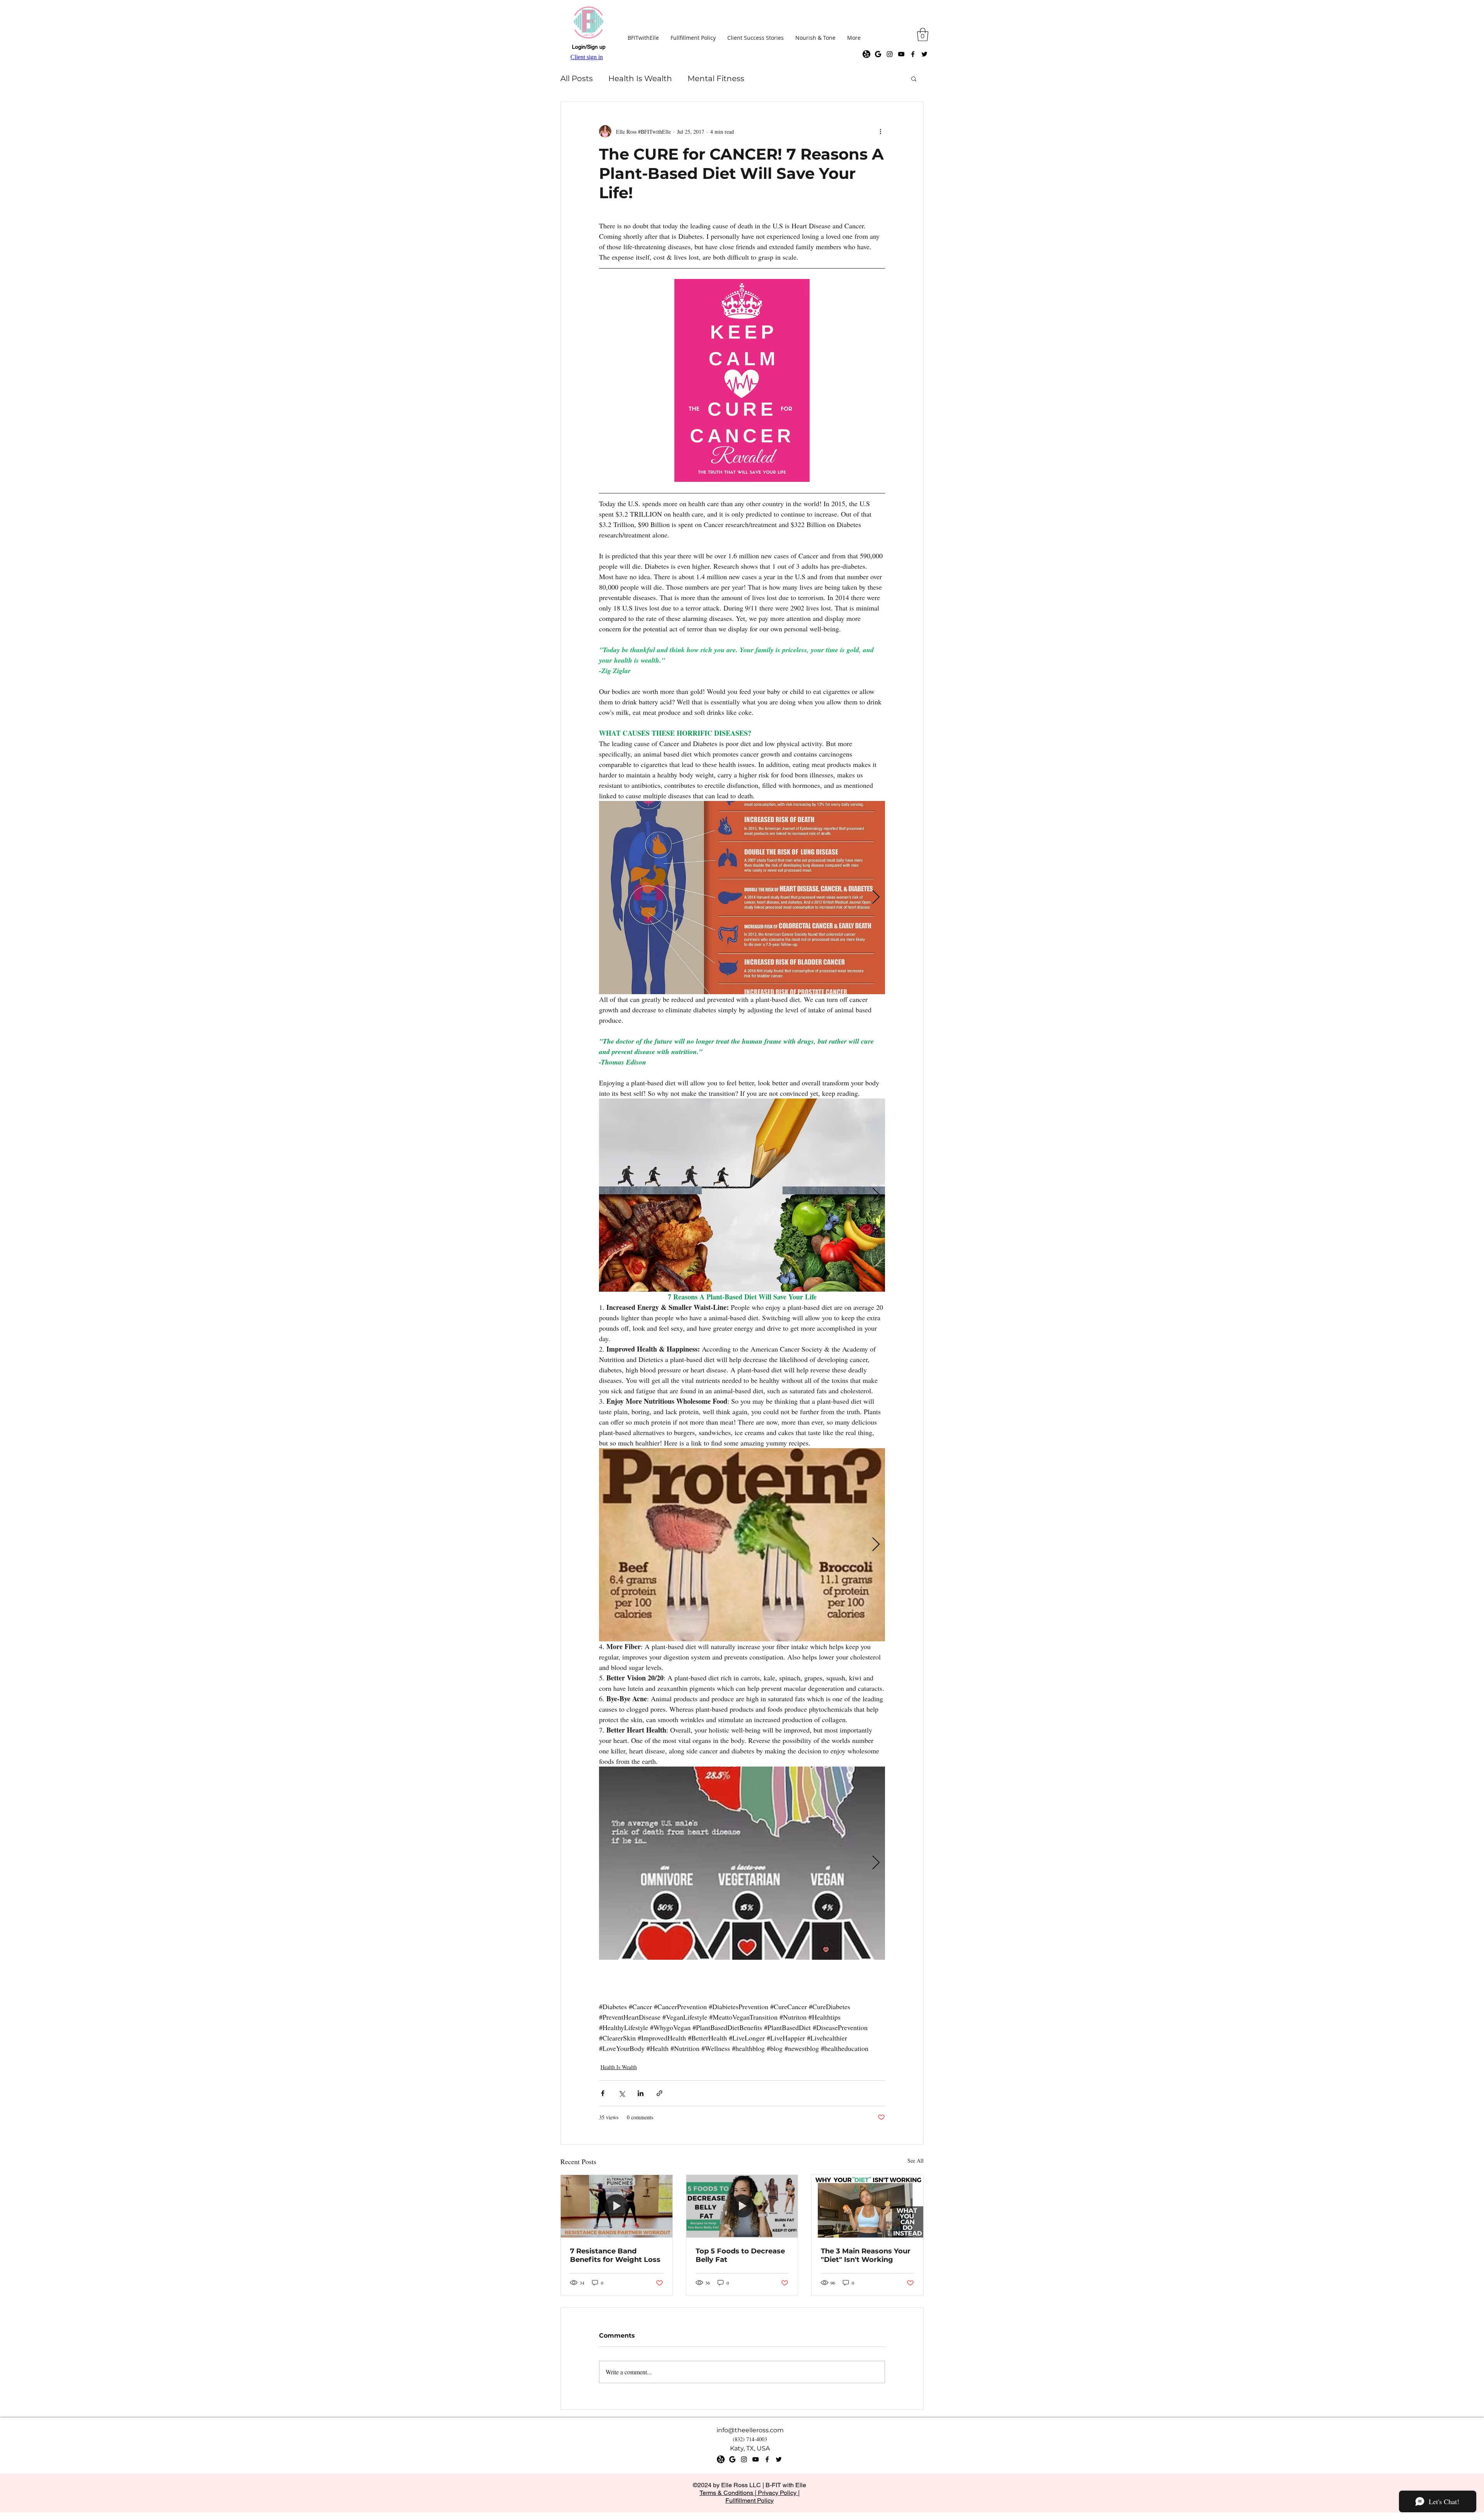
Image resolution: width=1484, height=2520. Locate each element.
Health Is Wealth (640, 78)
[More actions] (880, 131)
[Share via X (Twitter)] (622, 2093)
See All (916, 2160)
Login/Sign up (589, 47)
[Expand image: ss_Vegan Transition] (742, 1195)
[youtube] (901, 54)
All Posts (577, 78)
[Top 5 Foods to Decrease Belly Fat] (742, 2206)
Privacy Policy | (778, 2493)
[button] (923, 35)
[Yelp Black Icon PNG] (866, 54)
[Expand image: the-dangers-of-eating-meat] (742, 898)
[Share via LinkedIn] (641, 2093)
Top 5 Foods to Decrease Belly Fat (740, 2255)
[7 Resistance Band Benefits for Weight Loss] (617, 2206)
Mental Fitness (716, 78)
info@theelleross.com (750, 2430)
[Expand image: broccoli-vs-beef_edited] (742, 1545)
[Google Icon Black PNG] (878, 54)
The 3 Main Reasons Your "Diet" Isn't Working (866, 2255)
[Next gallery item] (876, 898)
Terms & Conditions (727, 2493)
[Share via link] (659, 2093)
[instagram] (890, 54)
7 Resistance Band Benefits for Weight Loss (615, 2255)
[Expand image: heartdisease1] (742, 1863)
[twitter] (924, 54)
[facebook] (913, 54)
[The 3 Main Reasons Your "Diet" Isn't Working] (867, 2206)
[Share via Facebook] (603, 2093)
